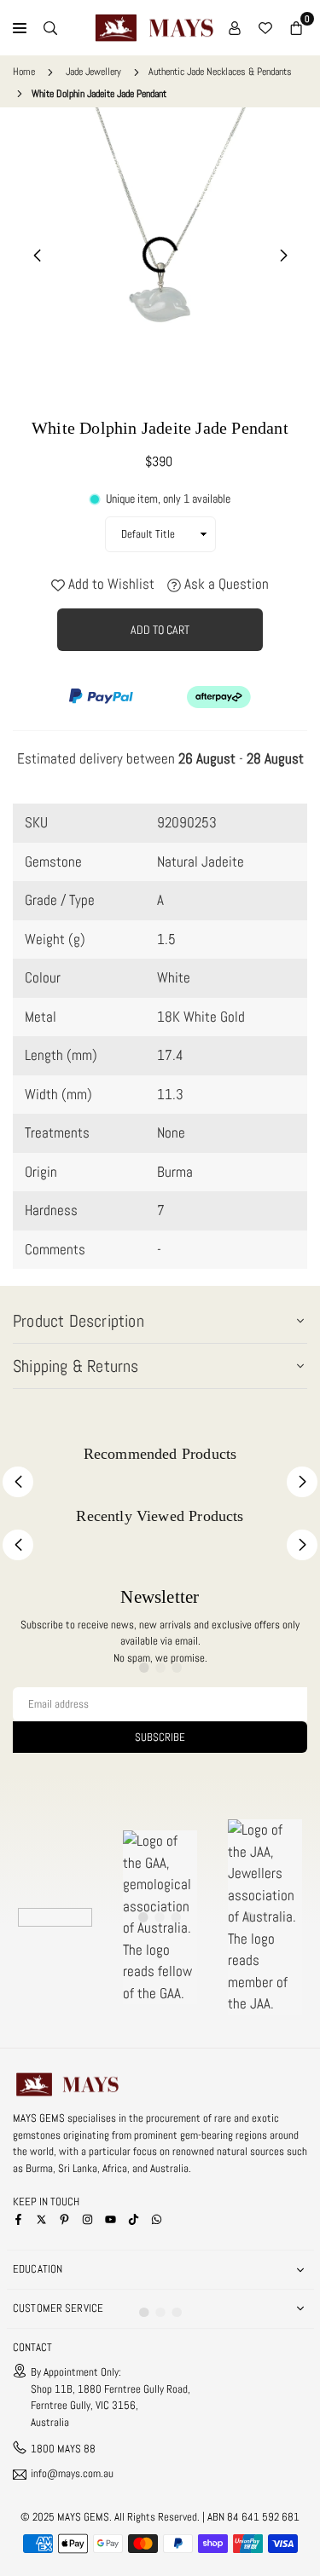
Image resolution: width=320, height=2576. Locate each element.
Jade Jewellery (93, 72)
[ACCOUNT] (235, 28)
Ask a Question (225, 584)
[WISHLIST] (265, 28)
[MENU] (20, 28)
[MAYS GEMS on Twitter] (41, 2219)
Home (24, 72)
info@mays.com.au (72, 2474)
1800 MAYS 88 (63, 2449)
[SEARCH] (50, 28)
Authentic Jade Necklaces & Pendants (220, 72)
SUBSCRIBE (160, 1737)
